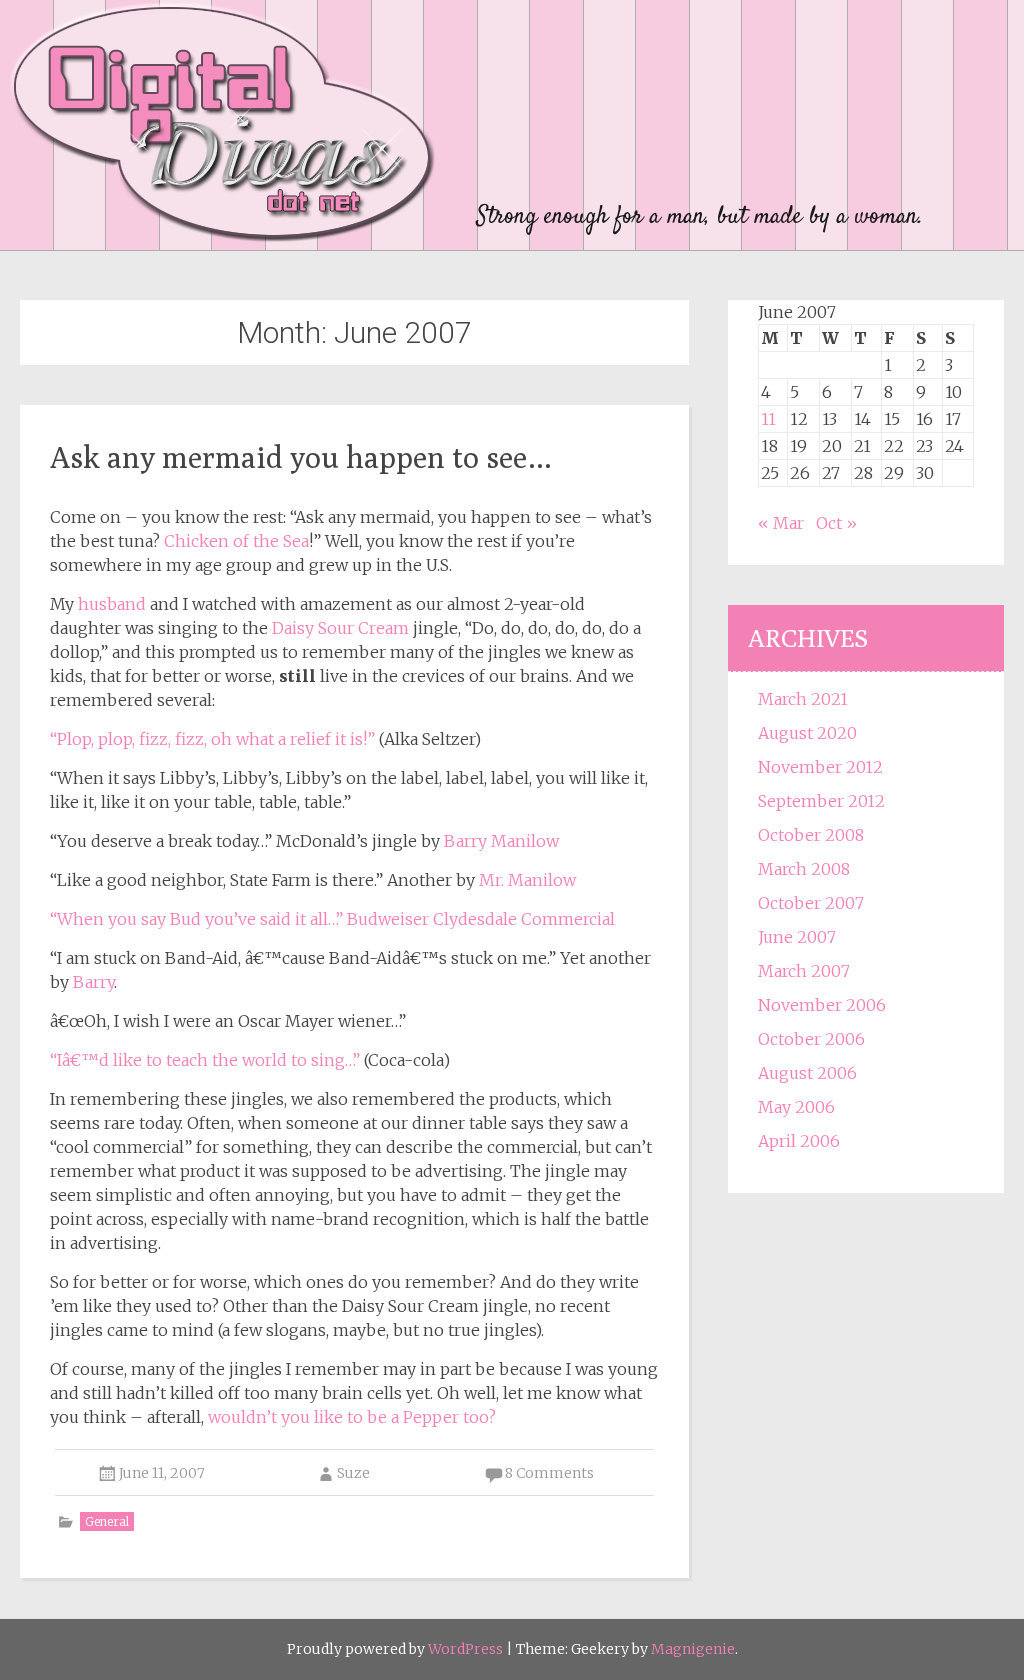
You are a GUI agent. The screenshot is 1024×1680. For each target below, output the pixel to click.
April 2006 (799, 1141)
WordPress (465, 1649)
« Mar (781, 523)
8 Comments (549, 1473)
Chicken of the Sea (236, 541)
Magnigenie (693, 1649)
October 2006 (811, 1039)
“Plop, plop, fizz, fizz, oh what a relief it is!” (212, 739)
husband (112, 604)
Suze (353, 1473)
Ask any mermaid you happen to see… (301, 457)
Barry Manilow (501, 841)
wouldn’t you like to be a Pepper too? (352, 1417)
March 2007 (804, 971)
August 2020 (807, 733)
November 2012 (820, 767)
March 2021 (803, 699)
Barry (93, 982)
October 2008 (811, 835)
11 (768, 419)
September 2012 (821, 801)
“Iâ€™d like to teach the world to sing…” (205, 1060)
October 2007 (811, 903)
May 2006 (796, 1107)
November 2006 (822, 1005)
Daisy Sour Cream (340, 628)
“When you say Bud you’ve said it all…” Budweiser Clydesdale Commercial (332, 919)
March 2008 (804, 869)
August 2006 (807, 1073)
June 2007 (797, 937)
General (107, 1521)
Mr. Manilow (527, 880)
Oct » (836, 523)
